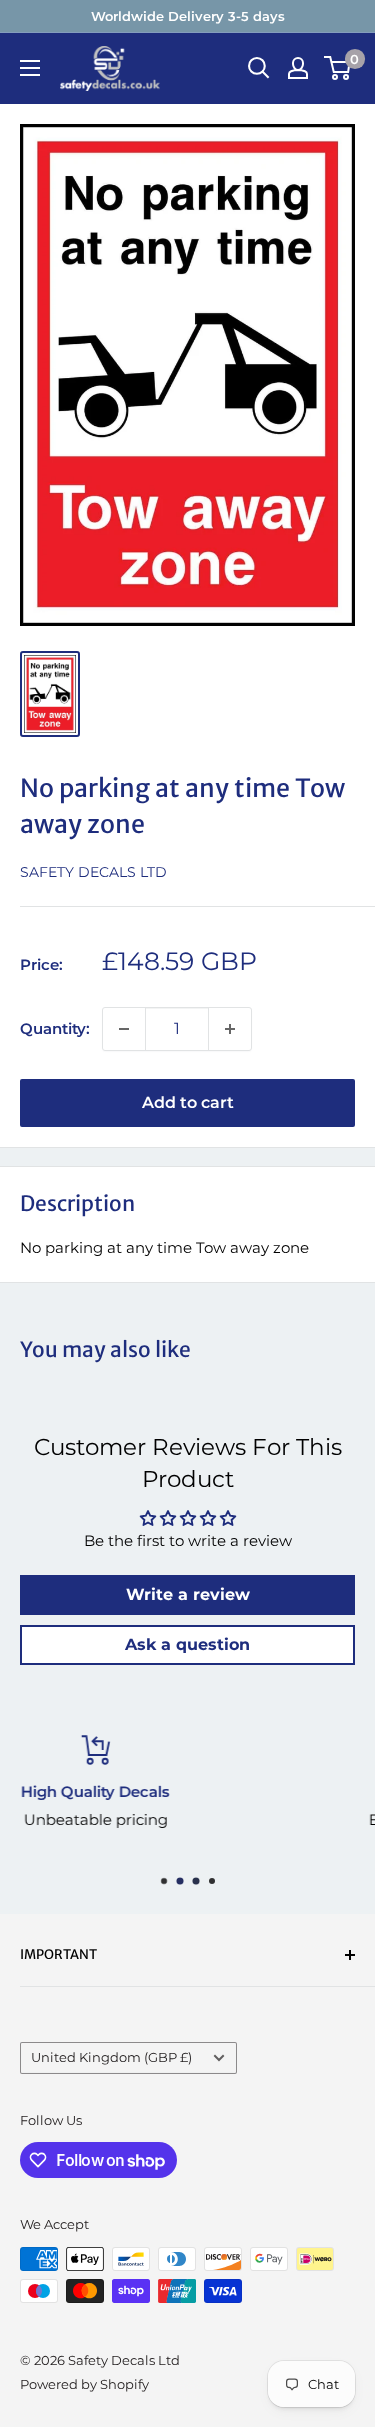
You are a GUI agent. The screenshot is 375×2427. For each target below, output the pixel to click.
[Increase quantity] (230, 1029)
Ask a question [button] (187, 1644)
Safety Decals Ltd (93, 872)
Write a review (188, 1594)
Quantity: (55, 1028)
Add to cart (188, 1102)
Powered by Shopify (84, 2384)
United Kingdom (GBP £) (111, 2057)
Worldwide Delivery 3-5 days (188, 16)
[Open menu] (30, 68)
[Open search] (259, 68)
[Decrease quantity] (124, 1029)
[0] (338, 68)
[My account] (298, 68)
